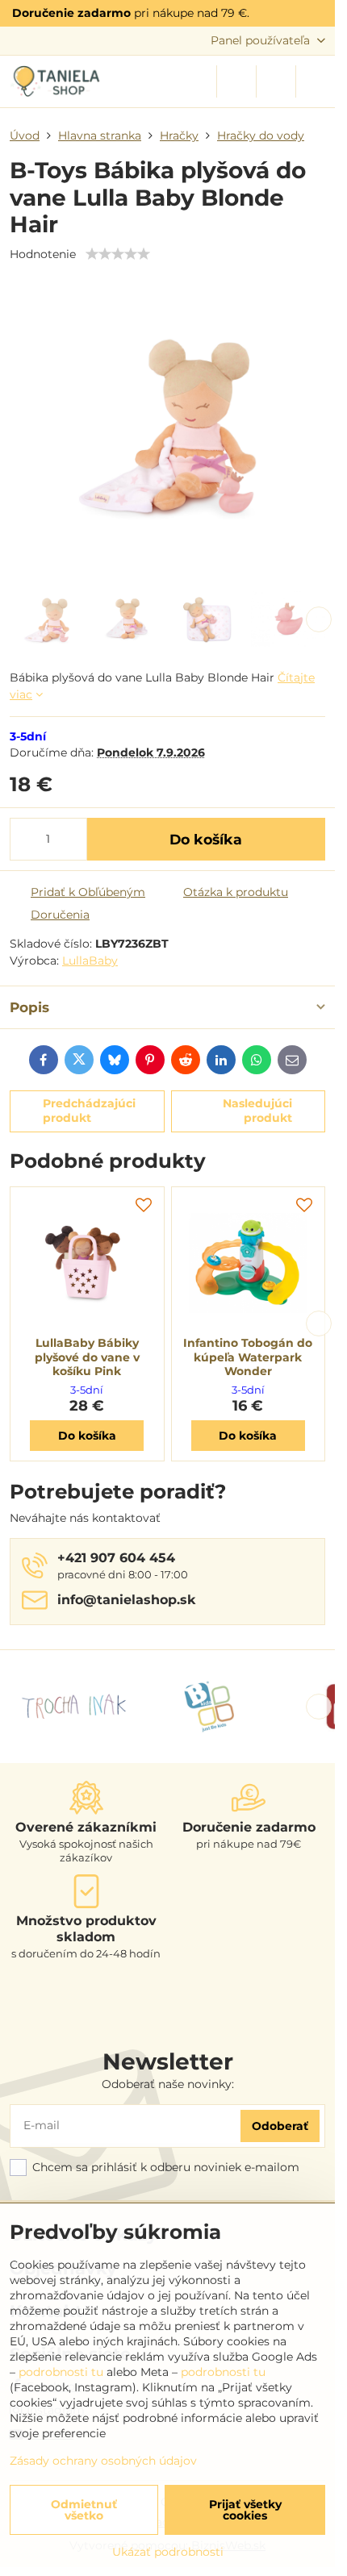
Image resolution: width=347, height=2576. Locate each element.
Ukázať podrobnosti (168, 2552)
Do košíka (206, 839)
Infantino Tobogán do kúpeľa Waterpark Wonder (248, 1357)
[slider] (118, 254)
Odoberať (280, 2126)
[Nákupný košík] (276, 81)
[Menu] (316, 81)
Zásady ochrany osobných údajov (103, 2461)
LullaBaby (90, 961)
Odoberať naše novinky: (168, 2084)
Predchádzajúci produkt (89, 1111)
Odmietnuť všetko (84, 2510)
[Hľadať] (236, 81)
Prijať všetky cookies (245, 2510)
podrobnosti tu (61, 2372)
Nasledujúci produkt (257, 1111)
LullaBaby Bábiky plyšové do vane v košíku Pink (87, 1357)
